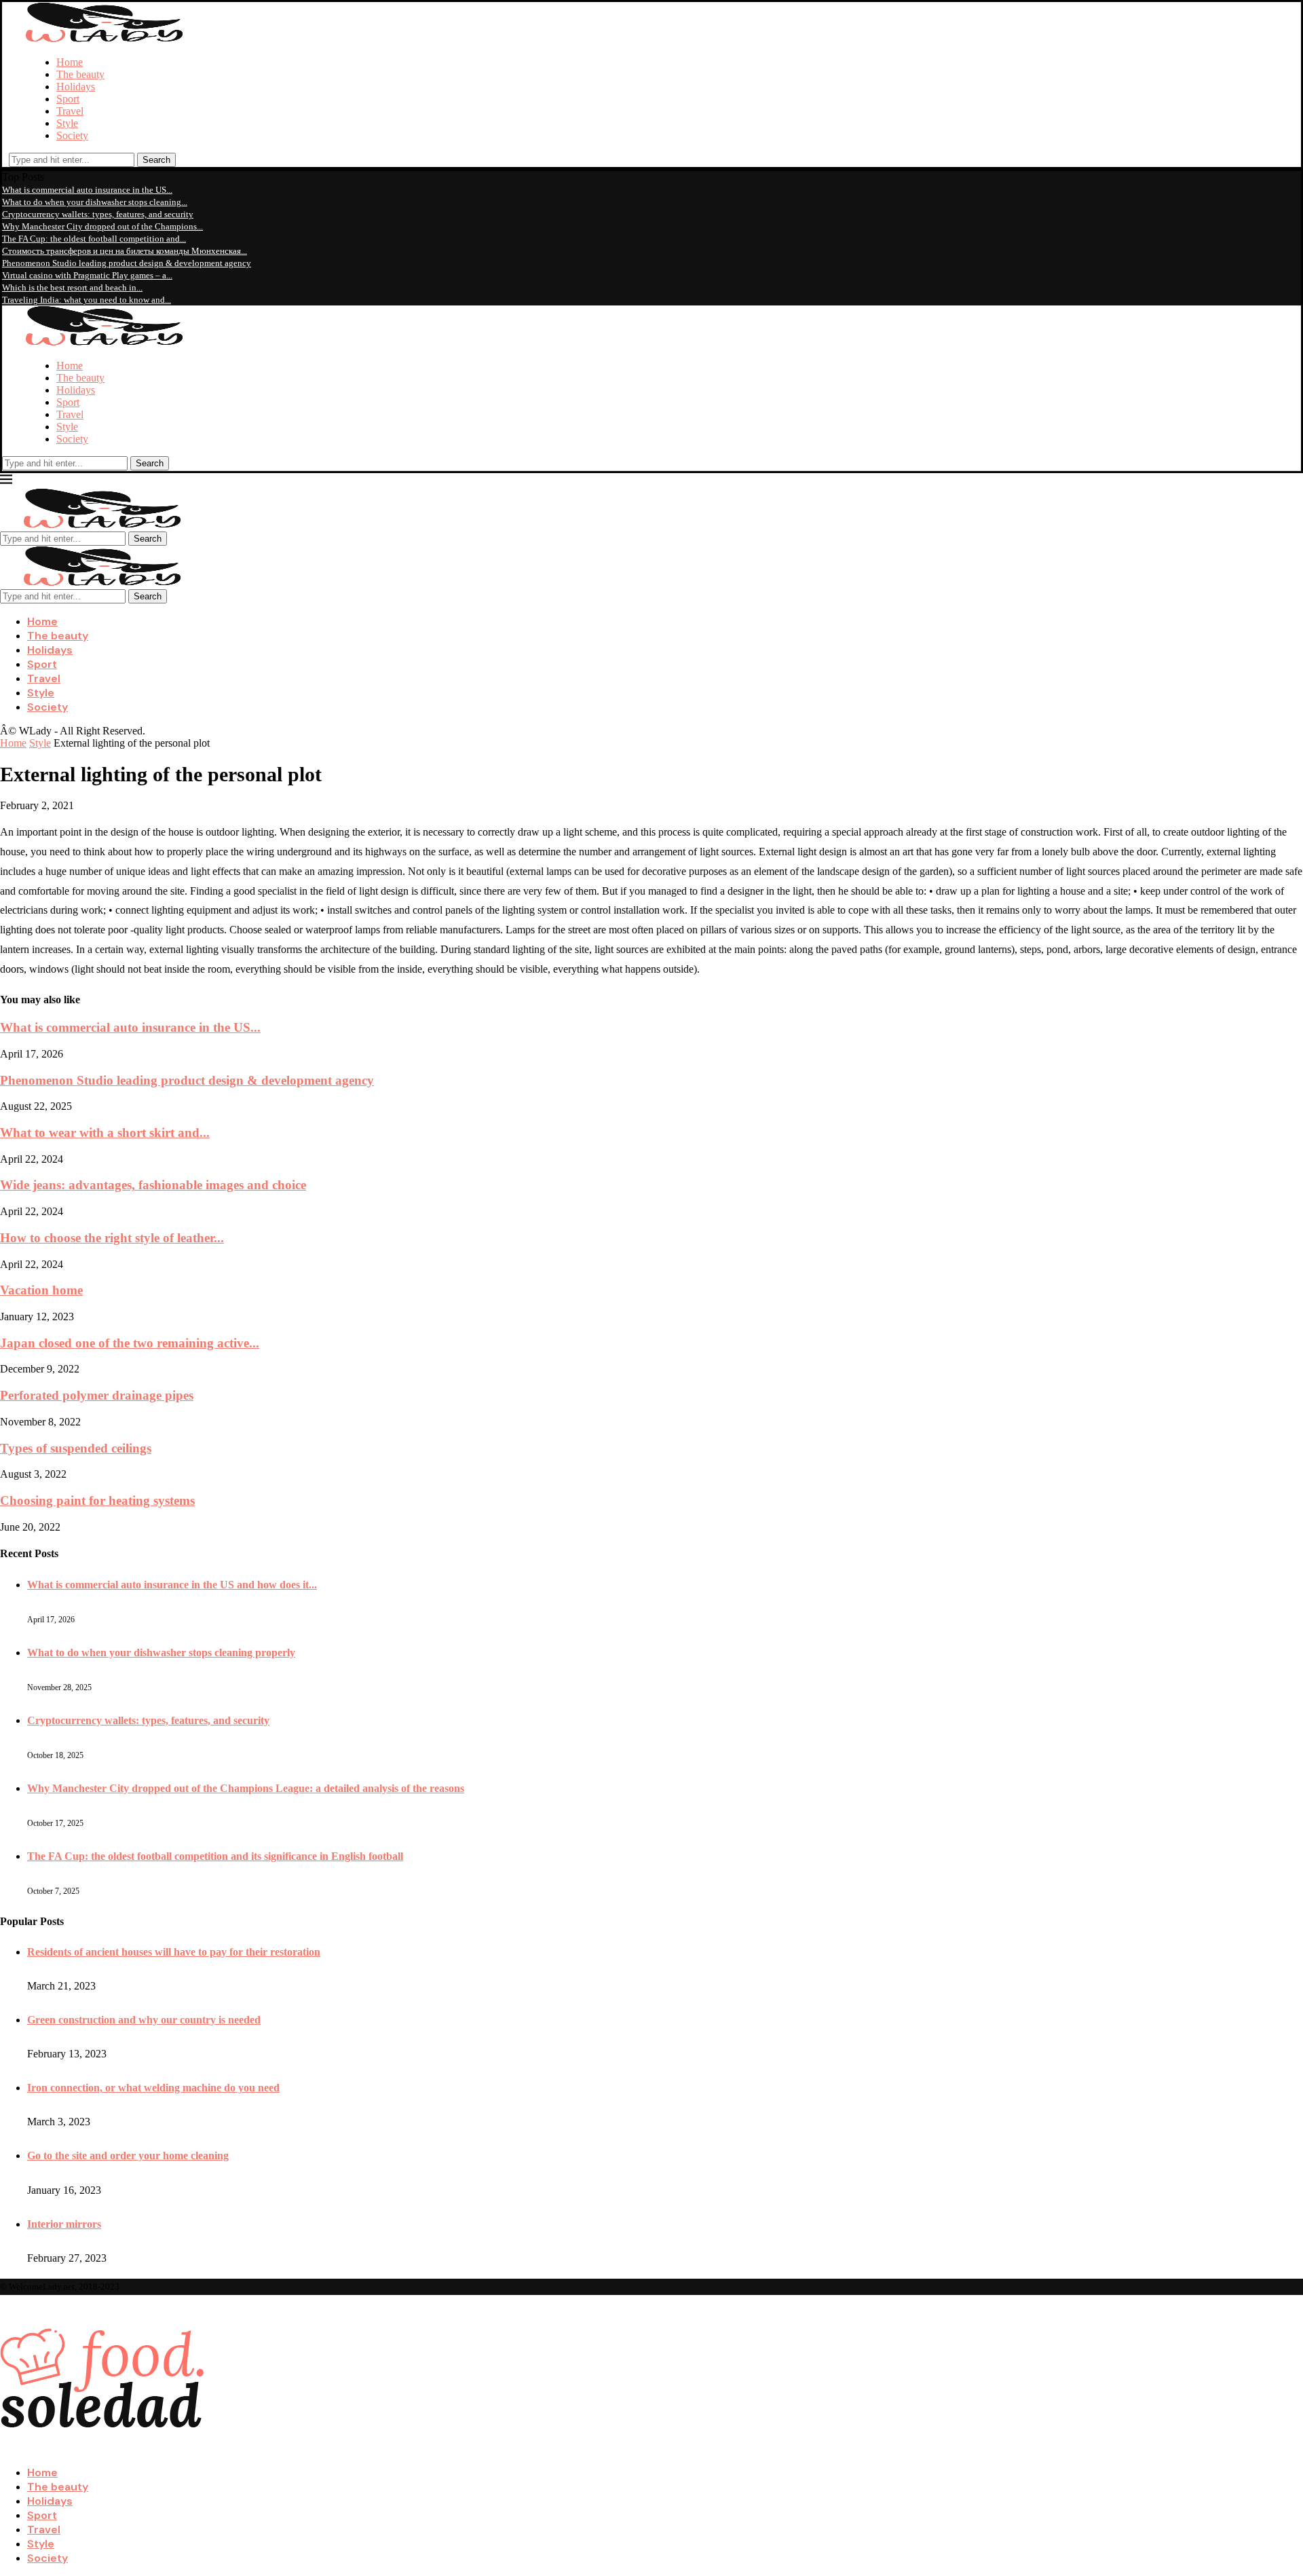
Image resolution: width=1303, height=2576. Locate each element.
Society (72, 135)
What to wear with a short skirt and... (105, 1133)
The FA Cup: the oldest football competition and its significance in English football (215, 1856)
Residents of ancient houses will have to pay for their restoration (174, 1952)
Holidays (76, 87)
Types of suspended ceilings (76, 1448)
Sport (68, 99)
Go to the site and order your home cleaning (128, 2155)
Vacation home (41, 1290)
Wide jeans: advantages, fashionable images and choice (153, 1185)
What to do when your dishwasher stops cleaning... (95, 202)
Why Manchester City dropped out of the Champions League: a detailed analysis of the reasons (246, 1788)
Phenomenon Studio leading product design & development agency (127, 263)
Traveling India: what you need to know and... (87, 300)
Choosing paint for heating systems (97, 1500)
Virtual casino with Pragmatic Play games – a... (87, 275)
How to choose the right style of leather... (112, 1238)
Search (156, 160)
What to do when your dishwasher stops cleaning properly (161, 1653)
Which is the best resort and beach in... (72, 287)
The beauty (80, 74)
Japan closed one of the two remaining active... (130, 1343)
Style (67, 123)
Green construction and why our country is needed (144, 2020)
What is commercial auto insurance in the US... (87, 190)
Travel (70, 111)
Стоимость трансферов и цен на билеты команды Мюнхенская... (125, 251)
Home (70, 62)
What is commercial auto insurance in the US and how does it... (172, 1585)
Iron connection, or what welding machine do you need (153, 2088)
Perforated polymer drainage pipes (97, 1395)
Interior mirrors (64, 2224)
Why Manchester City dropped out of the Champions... (102, 226)
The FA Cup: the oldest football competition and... (94, 239)
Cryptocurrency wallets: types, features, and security (98, 214)
